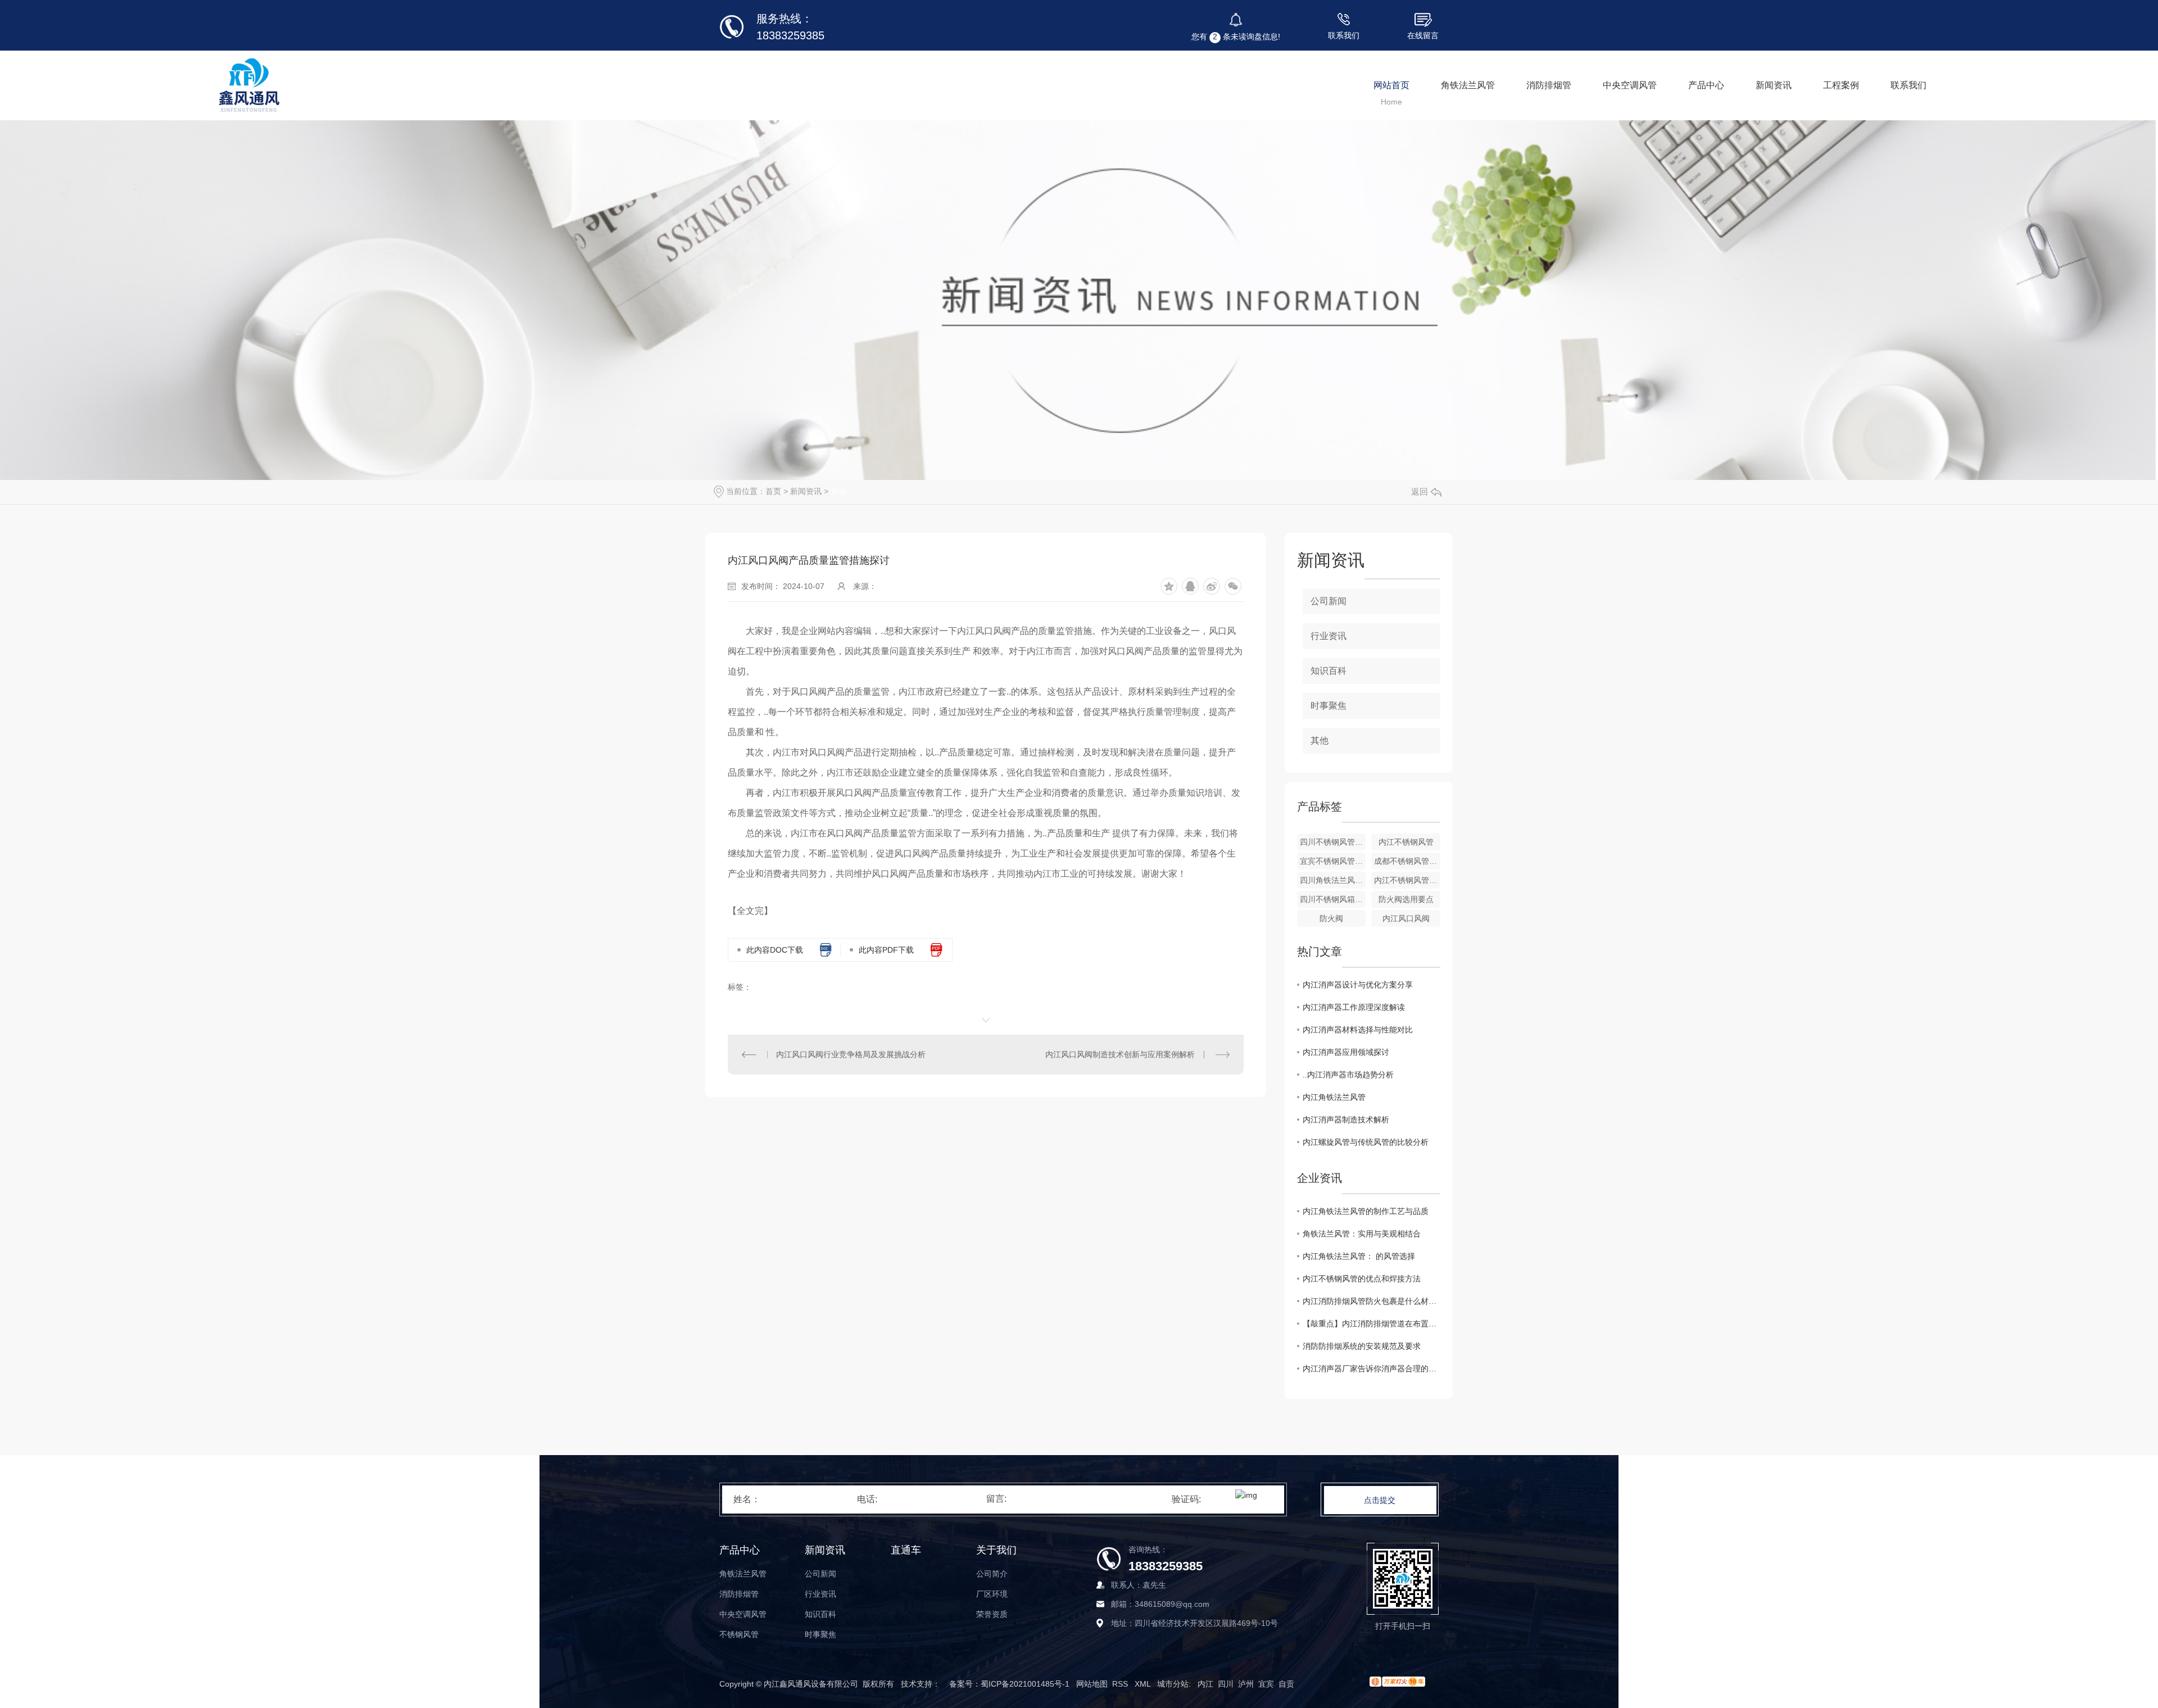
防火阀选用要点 (1406, 899)
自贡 (1286, 1684)
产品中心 (1706, 85)
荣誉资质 (992, 1614)
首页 (773, 491)
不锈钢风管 (739, 1634)
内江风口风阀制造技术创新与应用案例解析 (1120, 1054)
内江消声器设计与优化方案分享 (1358, 985)
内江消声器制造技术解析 (1346, 1120)
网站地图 (1092, 1684)
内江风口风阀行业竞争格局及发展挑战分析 (851, 1054)
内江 (1205, 1684)
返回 (1420, 491)
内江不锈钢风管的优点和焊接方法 (1362, 1279)
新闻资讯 (1774, 85)
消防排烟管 (1549, 85)
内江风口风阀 (1406, 918)
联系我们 (1344, 35)
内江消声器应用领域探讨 (1346, 1052)
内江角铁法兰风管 (1334, 1097)
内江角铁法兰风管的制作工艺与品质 (1366, 1211)
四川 (1226, 1684)
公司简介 (992, 1574)
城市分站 (1173, 1684)
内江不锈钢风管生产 (1407, 880)
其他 (838, 491)
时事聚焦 (1329, 706)
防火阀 (1331, 918)
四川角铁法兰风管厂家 (1333, 880)
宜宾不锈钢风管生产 (1333, 861)
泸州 (1246, 1684)
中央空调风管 (1630, 85)
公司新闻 (1329, 601)
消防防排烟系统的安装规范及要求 (1362, 1346)
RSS (1121, 1684)
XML (1144, 1684)
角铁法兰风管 (1468, 85)
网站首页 (1391, 85)
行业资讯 (1329, 636)
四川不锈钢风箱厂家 (1333, 899)
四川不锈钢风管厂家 (1333, 842)
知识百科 (1329, 671)
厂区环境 (992, 1594)
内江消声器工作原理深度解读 (1354, 1007)
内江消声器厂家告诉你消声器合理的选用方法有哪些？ (1372, 1369)
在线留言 (1423, 35)
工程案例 (1841, 85)
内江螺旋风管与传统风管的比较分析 (1366, 1142)
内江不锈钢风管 (1406, 842)
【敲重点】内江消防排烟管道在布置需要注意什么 (1372, 1324)
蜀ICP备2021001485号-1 (1025, 1684)
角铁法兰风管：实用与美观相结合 (1362, 1234)
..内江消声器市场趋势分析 (1348, 1075)
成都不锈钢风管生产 (1407, 861)
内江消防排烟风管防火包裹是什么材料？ (1372, 1301)
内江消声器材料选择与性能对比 (1358, 1030)
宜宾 (1266, 1684)
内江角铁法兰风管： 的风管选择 (1359, 1256)
